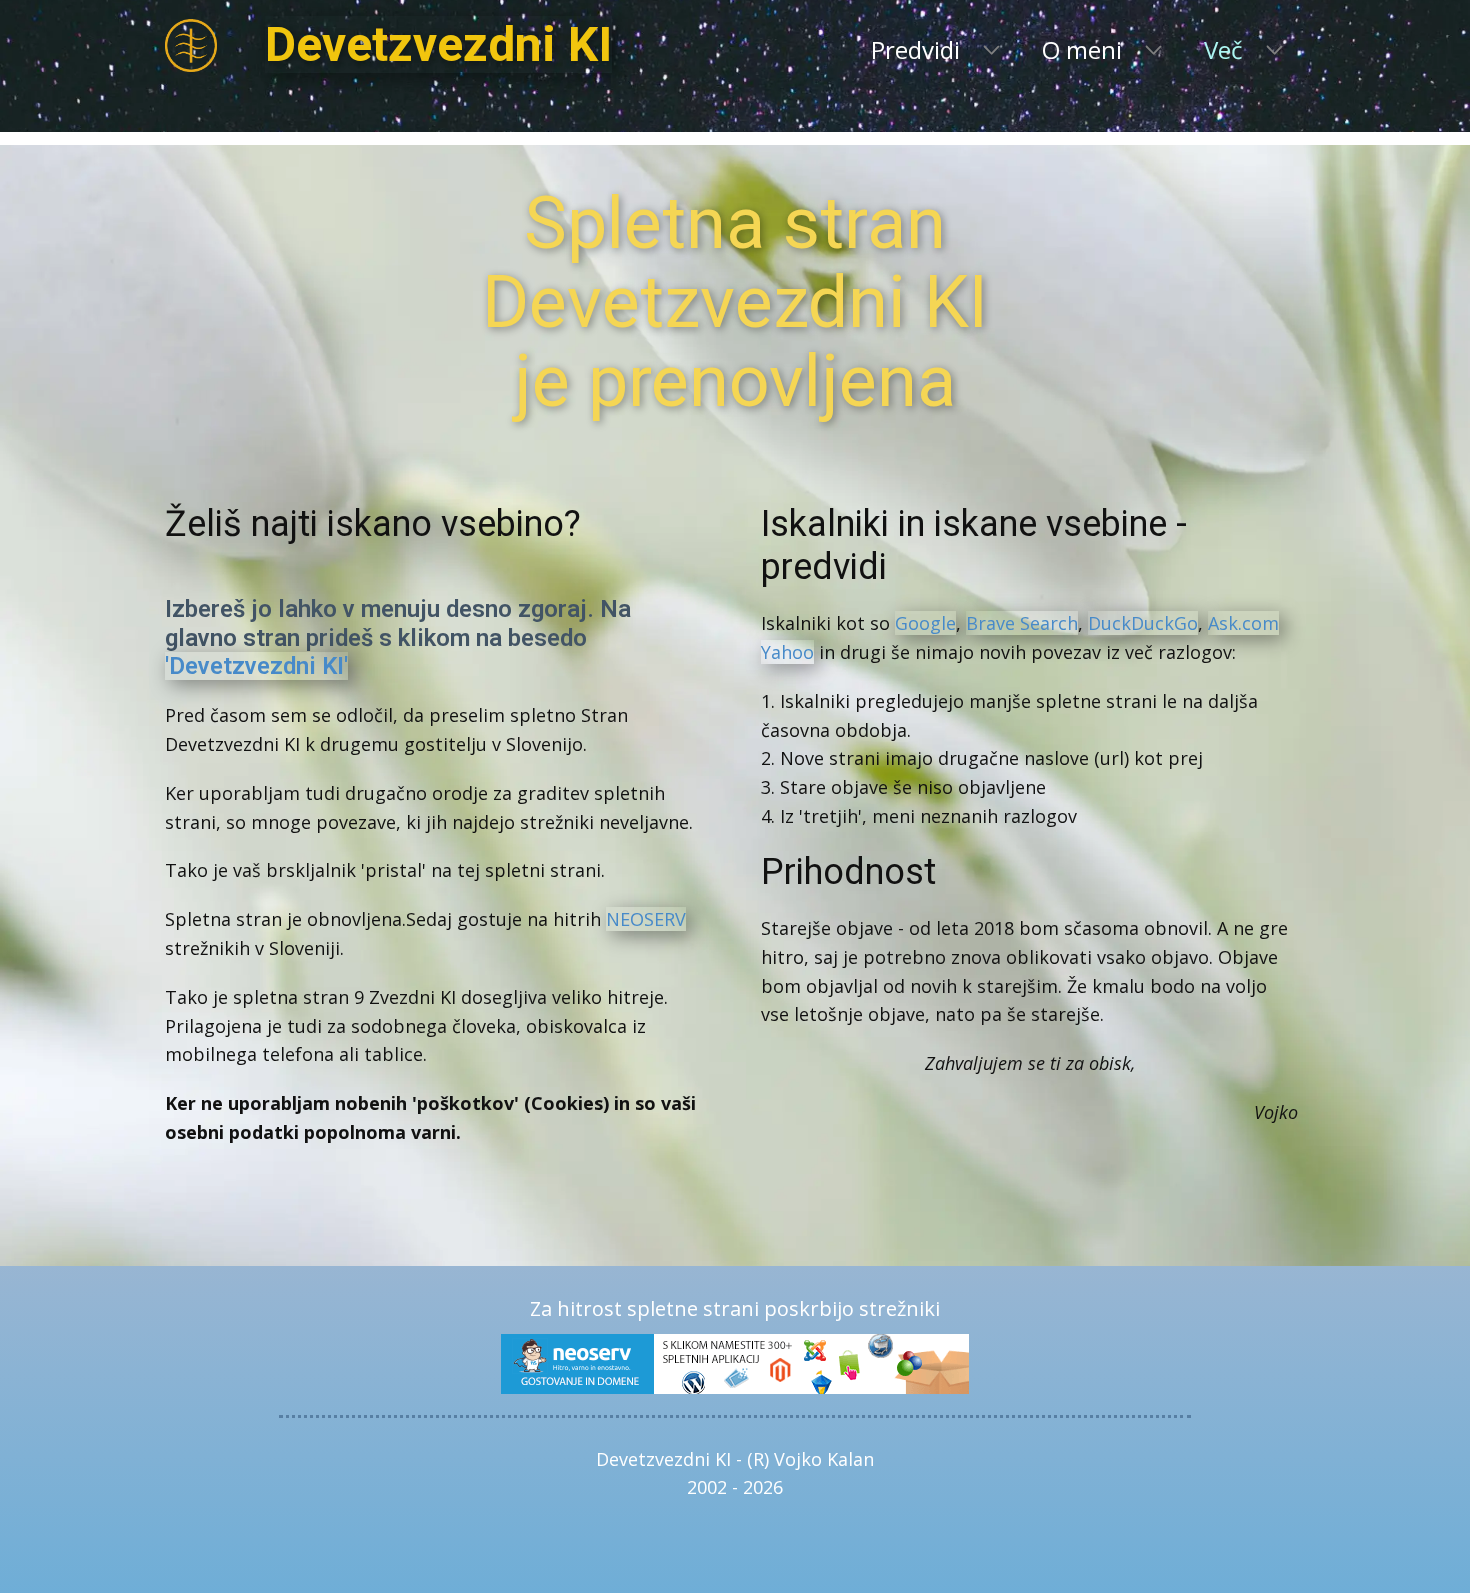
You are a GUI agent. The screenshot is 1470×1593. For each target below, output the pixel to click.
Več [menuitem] (1223, 49)
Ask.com (1243, 623)
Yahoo (787, 652)
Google (925, 623)
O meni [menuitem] (1082, 49)
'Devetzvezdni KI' (256, 666)
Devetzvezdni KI (438, 44)
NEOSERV (646, 919)
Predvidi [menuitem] (915, 49)
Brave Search (1022, 623)
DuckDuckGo (1143, 623)
